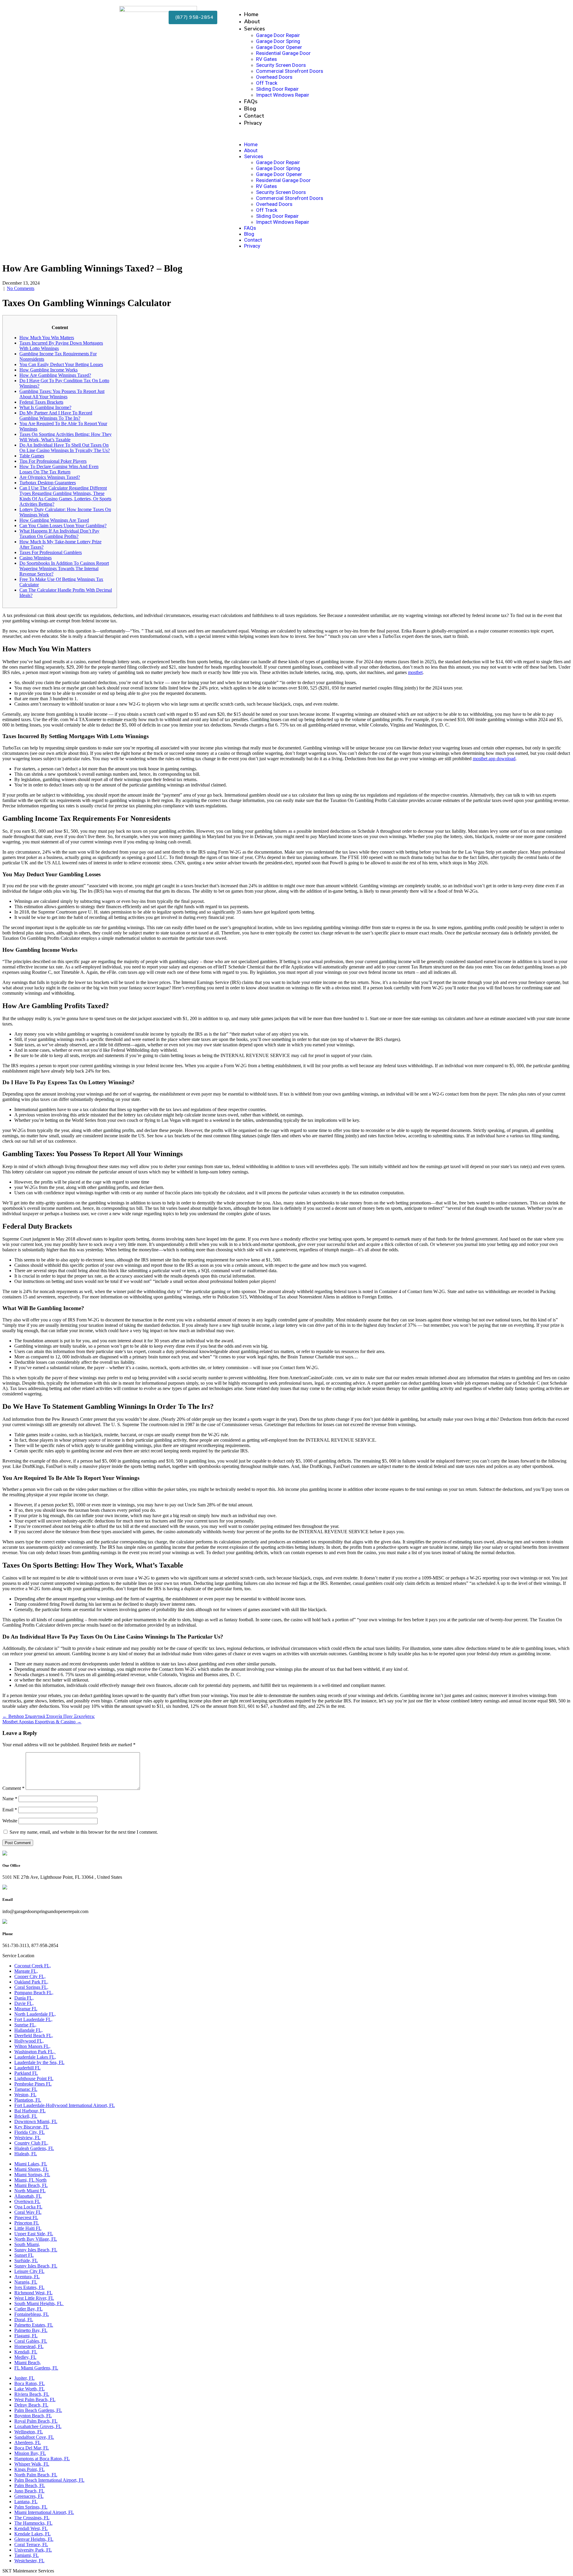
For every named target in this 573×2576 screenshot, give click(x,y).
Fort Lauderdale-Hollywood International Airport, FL (65, 2105)
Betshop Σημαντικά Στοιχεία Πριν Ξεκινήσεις (48, 1716)
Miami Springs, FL (32, 2175)
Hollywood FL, (29, 2041)
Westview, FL (27, 2138)
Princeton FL (27, 2223)
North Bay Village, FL (36, 2239)
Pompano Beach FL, (34, 1993)
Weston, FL (25, 2095)
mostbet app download (494, 759)
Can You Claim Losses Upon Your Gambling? (63, 526)
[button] (341, 134)
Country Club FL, (31, 2143)
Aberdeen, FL (28, 2442)
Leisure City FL (29, 2271)
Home (251, 14)
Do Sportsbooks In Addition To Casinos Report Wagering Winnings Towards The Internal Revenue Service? (64, 569)
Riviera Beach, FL (32, 2394)
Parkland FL (26, 2073)
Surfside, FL (26, 2260)
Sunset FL (24, 2255)
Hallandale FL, (29, 2030)
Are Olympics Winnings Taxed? (50, 477)
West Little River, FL (34, 2298)
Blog (250, 109)
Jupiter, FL (24, 2378)
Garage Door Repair (278, 35)
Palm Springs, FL (31, 2507)
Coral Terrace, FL (31, 2545)
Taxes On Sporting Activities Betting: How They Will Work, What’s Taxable (66, 437)
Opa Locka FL (28, 2207)
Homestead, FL (29, 2346)
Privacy (253, 123)
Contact (254, 116)
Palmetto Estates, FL (34, 2325)
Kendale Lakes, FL (33, 2534)
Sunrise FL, (25, 2025)
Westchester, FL (29, 2561)
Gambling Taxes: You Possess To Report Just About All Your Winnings (62, 394)
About (252, 21)
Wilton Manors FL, (32, 2046)
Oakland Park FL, (31, 1982)
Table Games (32, 456)
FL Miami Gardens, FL (36, 2368)
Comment (13, 1788)
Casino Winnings (36, 558)
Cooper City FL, (30, 1976)
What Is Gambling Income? (45, 407)
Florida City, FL (30, 2132)
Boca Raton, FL (30, 2383)
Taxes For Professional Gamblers (51, 552)
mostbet (415, 672)
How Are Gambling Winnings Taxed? (55, 375)
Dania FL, (24, 1998)
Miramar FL (26, 2009)
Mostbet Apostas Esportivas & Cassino (42, 1722)
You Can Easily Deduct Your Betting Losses (61, 364)
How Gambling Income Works (48, 370)
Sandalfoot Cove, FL (34, 2437)
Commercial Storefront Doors (290, 71)
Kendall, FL (26, 2352)
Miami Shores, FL (31, 2169)
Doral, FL (24, 2320)
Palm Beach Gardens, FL (38, 2410)
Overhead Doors (274, 77)
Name (10, 1799)
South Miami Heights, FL (39, 2303)
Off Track (267, 83)
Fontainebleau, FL (32, 2314)
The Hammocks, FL (33, 2523)
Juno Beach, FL (29, 2491)
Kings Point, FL (30, 2469)
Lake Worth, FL (30, 2389)
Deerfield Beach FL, (34, 2036)
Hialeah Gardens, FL (34, 2148)
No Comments (21, 288)
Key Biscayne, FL (32, 2127)
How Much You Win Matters (47, 338)
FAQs (251, 101)
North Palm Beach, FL (36, 2475)
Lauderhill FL (27, 2068)
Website (10, 1821)
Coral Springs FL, (31, 1987)
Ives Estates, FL (29, 2287)
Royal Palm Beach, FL (36, 2421)
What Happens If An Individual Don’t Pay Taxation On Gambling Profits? (59, 534)
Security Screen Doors (281, 65)
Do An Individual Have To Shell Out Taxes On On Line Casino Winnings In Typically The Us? (65, 448)
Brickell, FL (26, 2116)
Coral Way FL (28, 2212)
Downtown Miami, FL (36, 2121)
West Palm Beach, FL (35, 2400)
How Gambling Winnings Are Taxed (54, 520)
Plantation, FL (28, 2100)
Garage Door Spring (278, 41)
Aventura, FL (27, 2277)
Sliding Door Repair (277, 89)
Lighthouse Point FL (34, 2078)
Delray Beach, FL (31, 2405)
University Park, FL (33, 2550)
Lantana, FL (26, 2502)
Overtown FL (27, 2201)
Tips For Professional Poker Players (53, 461)
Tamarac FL (26, 2089)
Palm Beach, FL (30, 2485)
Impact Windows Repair (283, 95)
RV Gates (267, 59)
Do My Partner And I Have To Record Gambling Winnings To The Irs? (56, 415)
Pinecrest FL (26, 2218)
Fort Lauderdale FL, (33, 2019)
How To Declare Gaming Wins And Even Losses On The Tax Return (59, 469)
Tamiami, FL (27, 2555)
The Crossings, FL (32, 2518)
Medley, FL (25, 2357)
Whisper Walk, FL (32, 2464)
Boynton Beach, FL (33, 2416)
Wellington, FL (29, 2432)
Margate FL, (26, 1971)
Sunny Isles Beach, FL (36, 2250)
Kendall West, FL (31, 2528)
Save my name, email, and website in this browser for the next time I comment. (84, 1832)
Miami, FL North (30, 2180)
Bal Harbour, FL (30, 2111)
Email (10, 1810)
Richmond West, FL (33, 2293)
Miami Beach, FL (31, 2185)
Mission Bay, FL (30, 2453)
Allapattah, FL (28, 2196)
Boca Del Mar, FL (32, 2448)
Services (255, 29)
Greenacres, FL (29, 2496)
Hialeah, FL (26, 2154)
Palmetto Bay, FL (31, 2330)
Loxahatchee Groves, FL (38, 2426)
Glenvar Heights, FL (34, 2539)
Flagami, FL (26, 2336)
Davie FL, (24, 2003)
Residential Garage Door (283, 53)
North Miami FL (30, 2191)
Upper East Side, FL (34, 2234)
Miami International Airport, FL (44, 2512)
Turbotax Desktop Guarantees (48, 483)
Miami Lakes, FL (31, 2164)
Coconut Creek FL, (33, 1966)
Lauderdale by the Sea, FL (39, 2062)
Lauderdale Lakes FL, (35, 2057)
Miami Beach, (28, 2363)
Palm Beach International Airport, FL (49, 2480)
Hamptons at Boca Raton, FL (42, 2459)
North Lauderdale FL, (35, 2014)
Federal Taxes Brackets (41, 402)
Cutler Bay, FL (29, 2309)
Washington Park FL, (35, 2052)
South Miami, (27, 2244)
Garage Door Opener (279, 47)
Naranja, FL (26, 2282)
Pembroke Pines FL (33, 2084)
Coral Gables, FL (31, 2341)
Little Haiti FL (28, 2228)
